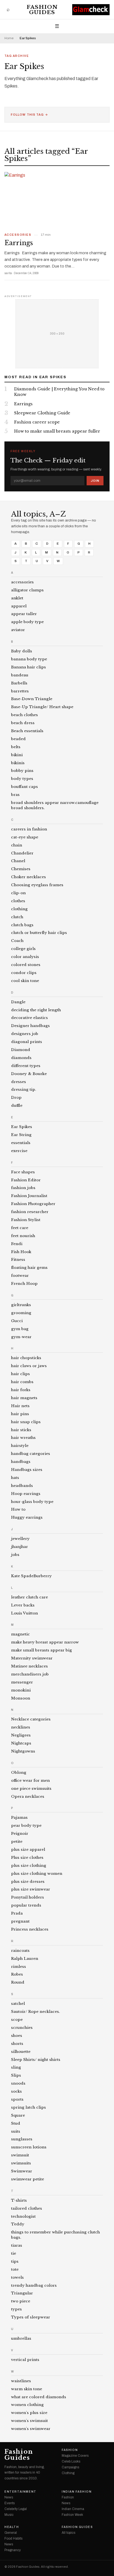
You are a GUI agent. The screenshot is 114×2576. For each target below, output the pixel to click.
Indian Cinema (73, 2509)
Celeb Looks (71, 2461)
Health (12, 2527)
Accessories (18, 235)
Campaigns (70, 2467)
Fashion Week (72, 2515)
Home (9, 38)
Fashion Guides (42, 10)
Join (95, 481)
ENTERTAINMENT (20, 2492)
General (11, 2533)
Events (10, 2503)
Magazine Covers (75, 2456)
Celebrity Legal (16, 2509)
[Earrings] (57, 200)
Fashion (70, 2450)
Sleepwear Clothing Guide (42, 413)
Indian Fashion (77, 2492)
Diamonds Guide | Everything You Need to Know (59, 392)
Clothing (68, 2473)
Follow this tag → (29, 115)
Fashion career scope (37, 422)
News (9, 2497)
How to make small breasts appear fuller (57, 431)
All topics (68, 2533)
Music (9, 2515)
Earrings (19, 243)
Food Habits (13, 2538)
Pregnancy (13, 2550)
